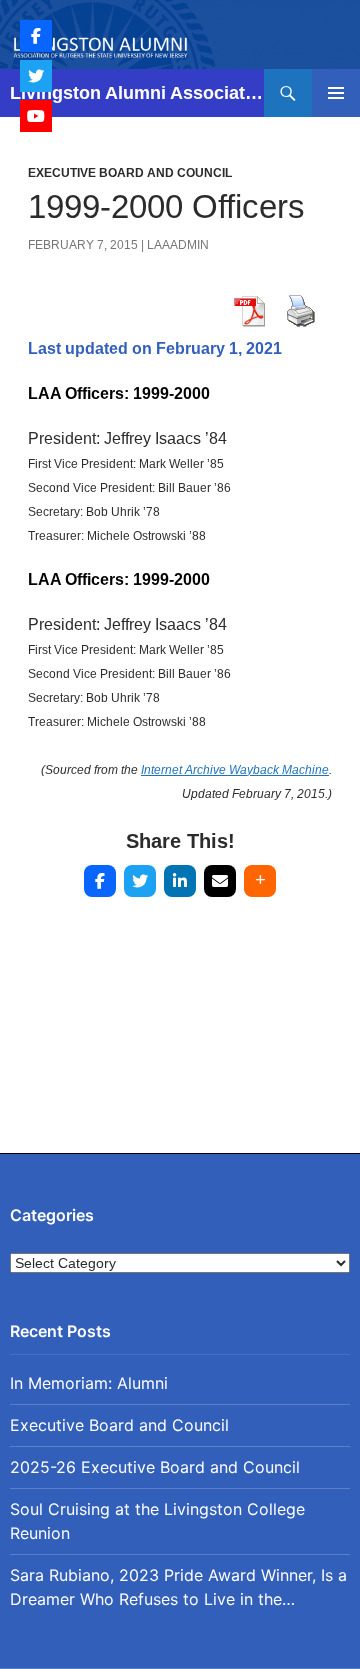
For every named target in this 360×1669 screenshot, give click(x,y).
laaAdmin (178, 245)
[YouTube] (36, 116)
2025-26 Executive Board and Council (155, 1467)
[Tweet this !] (140, 881)
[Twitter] (36, 76)
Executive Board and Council (130, 173)
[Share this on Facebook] (100, 881)
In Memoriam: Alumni (89, 1383)
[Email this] (220, 881)
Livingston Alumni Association (137, 93)
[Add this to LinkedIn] (180, 881)
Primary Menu (336, 93)
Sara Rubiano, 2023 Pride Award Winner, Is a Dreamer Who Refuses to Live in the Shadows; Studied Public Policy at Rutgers (178, 1588)
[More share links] (260, 881)
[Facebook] (36, 36)
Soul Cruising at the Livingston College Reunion (157, 1521)
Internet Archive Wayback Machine (235, 770)
